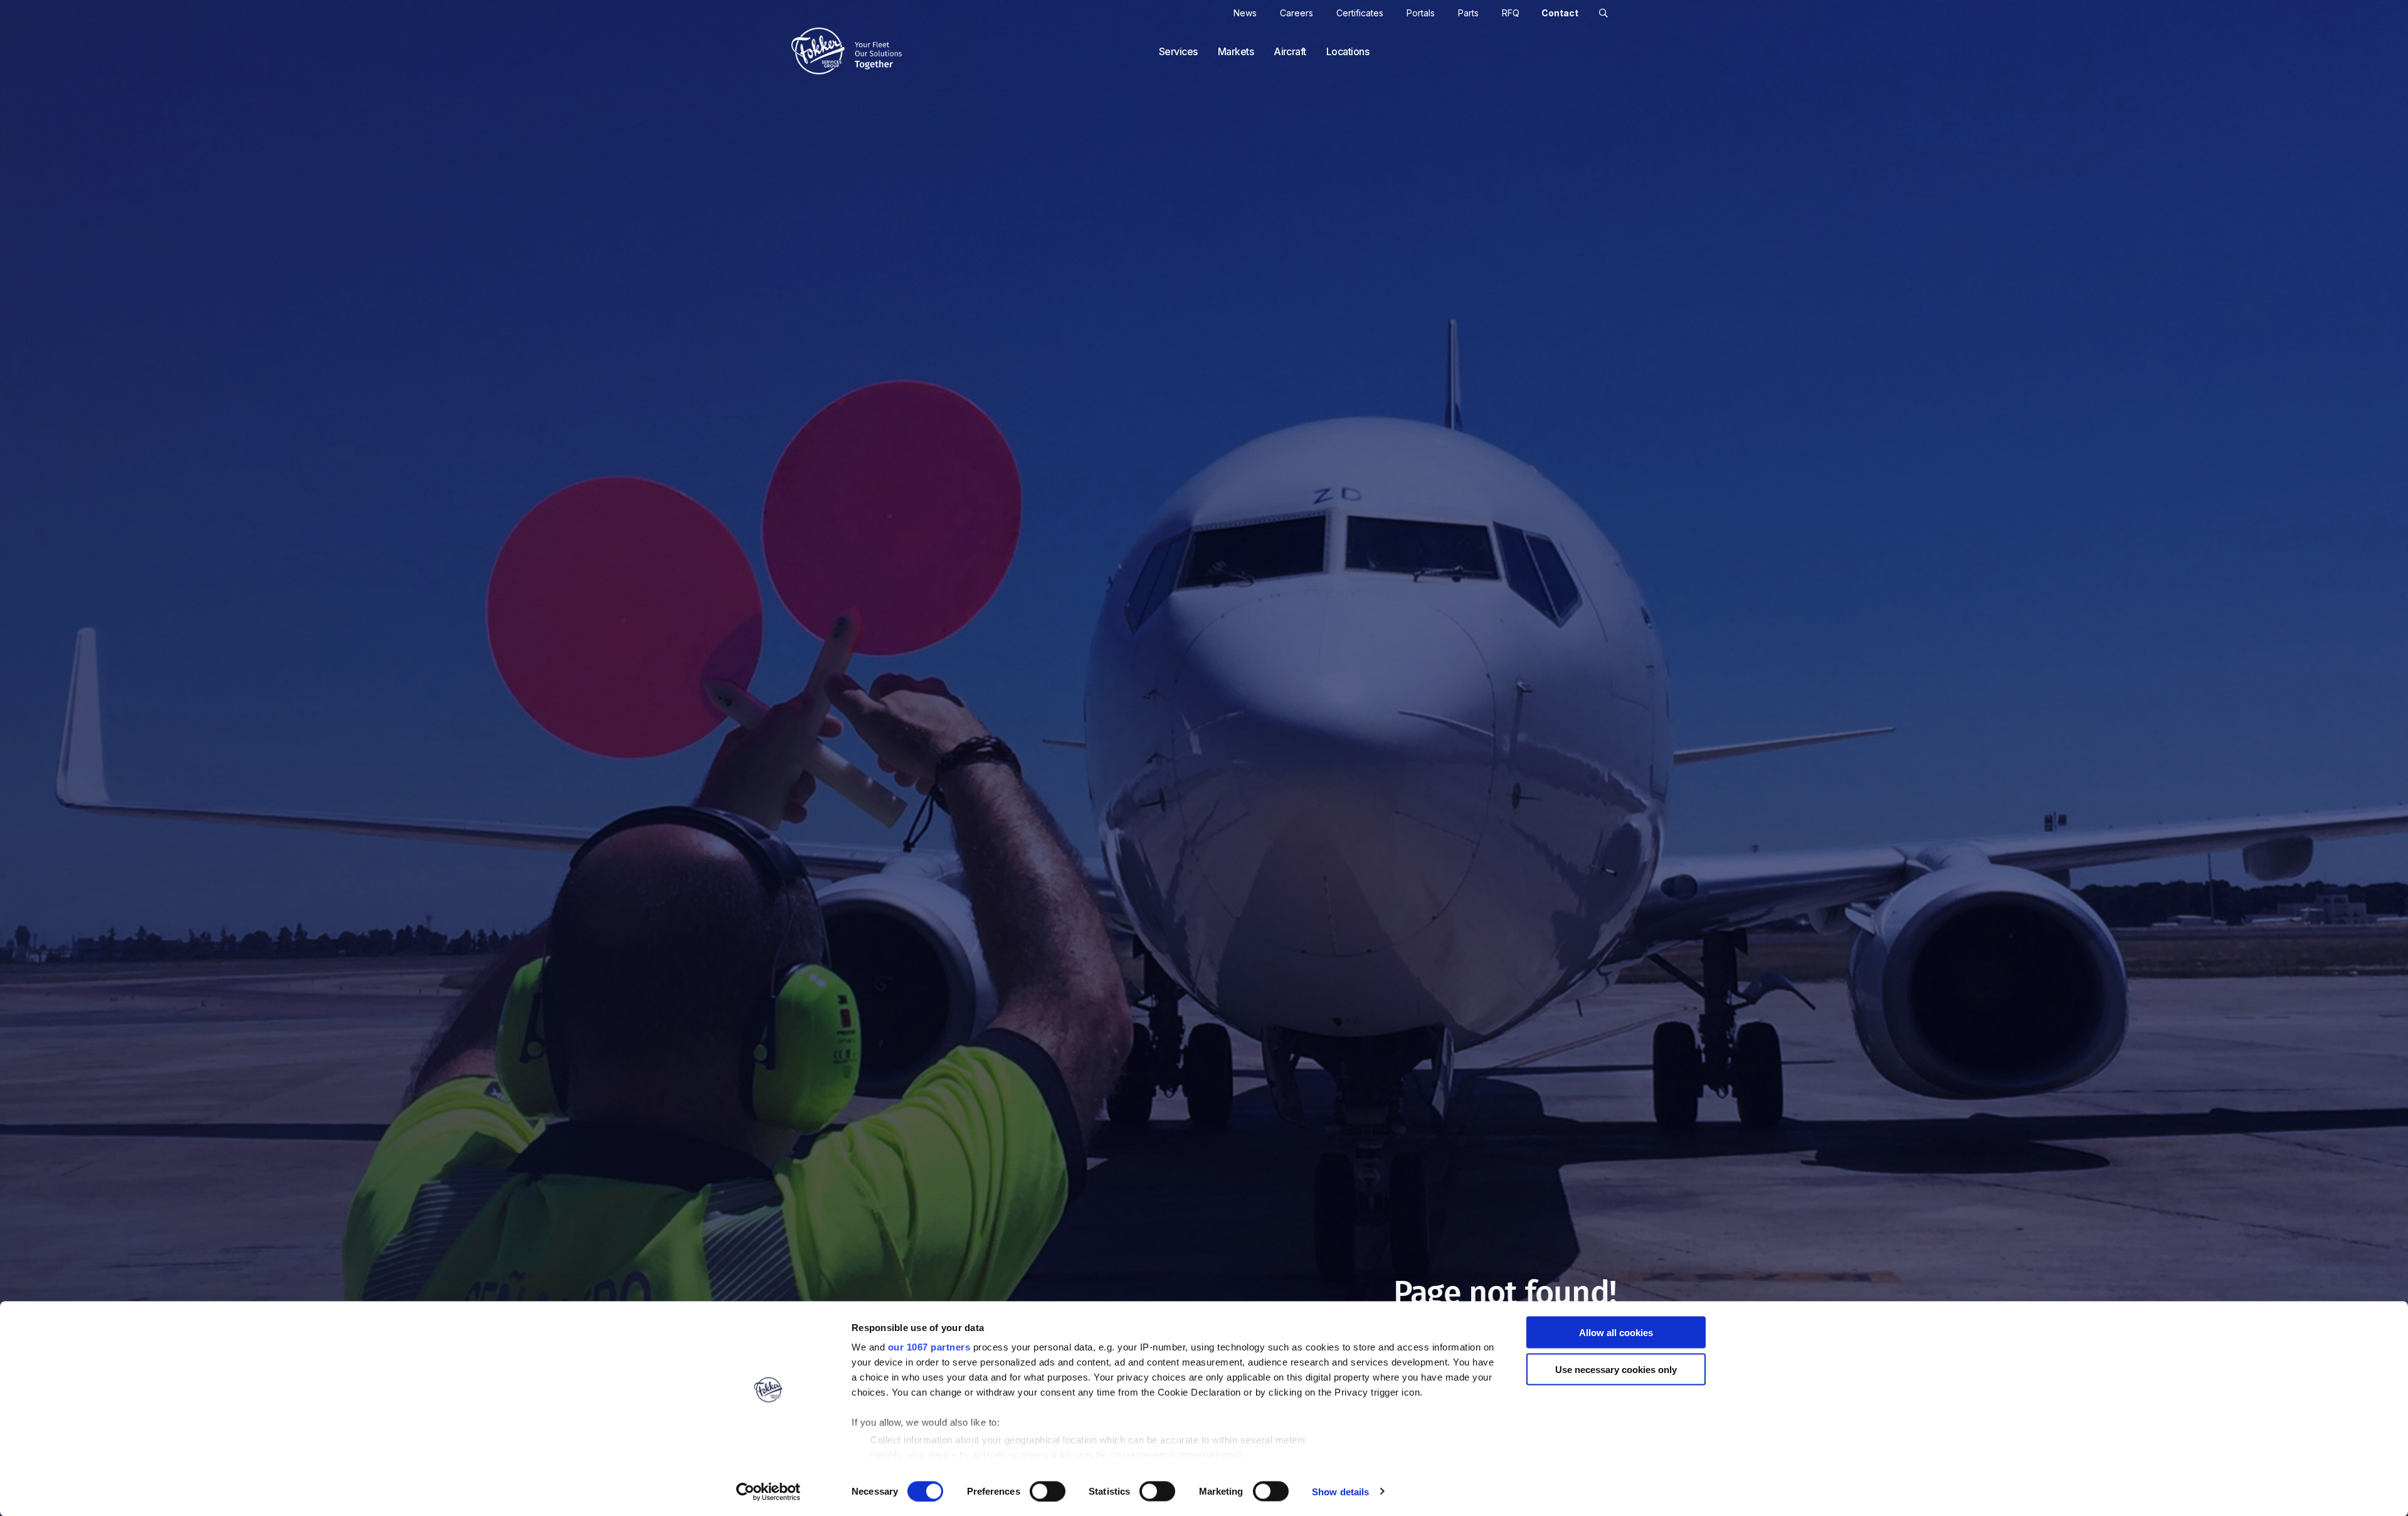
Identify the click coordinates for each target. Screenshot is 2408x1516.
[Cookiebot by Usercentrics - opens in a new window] (768, 1492)
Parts (1468, 13)
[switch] (1048, 1491)
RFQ (1511, 13)
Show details (1340, 1491)
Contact (1560, 13)
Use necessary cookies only (1616, 1369)
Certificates (1360, 13)
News (1245, 13)
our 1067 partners (929, 1347)
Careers (1296, 13)
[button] (1603, 13)
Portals (1421, 13)
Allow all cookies (1616, 1333)
